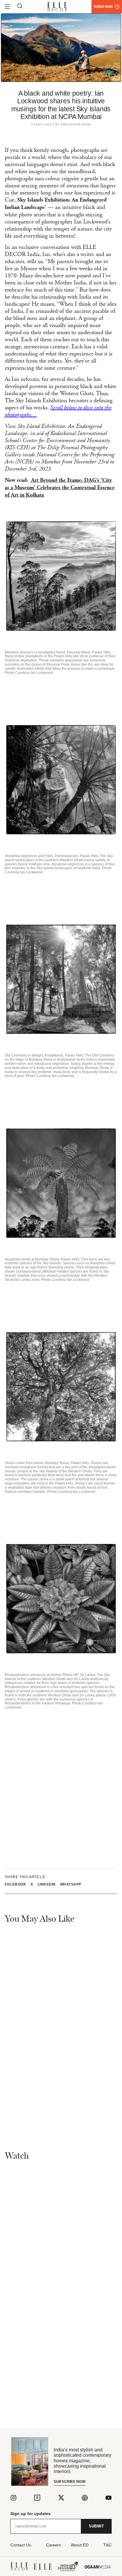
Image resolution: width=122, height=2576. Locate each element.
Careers (53, 2545)
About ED (80, 2545)
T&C (107, 2545)
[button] (18, 1884)
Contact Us (21, 2545)
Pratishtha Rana (76, 125)
